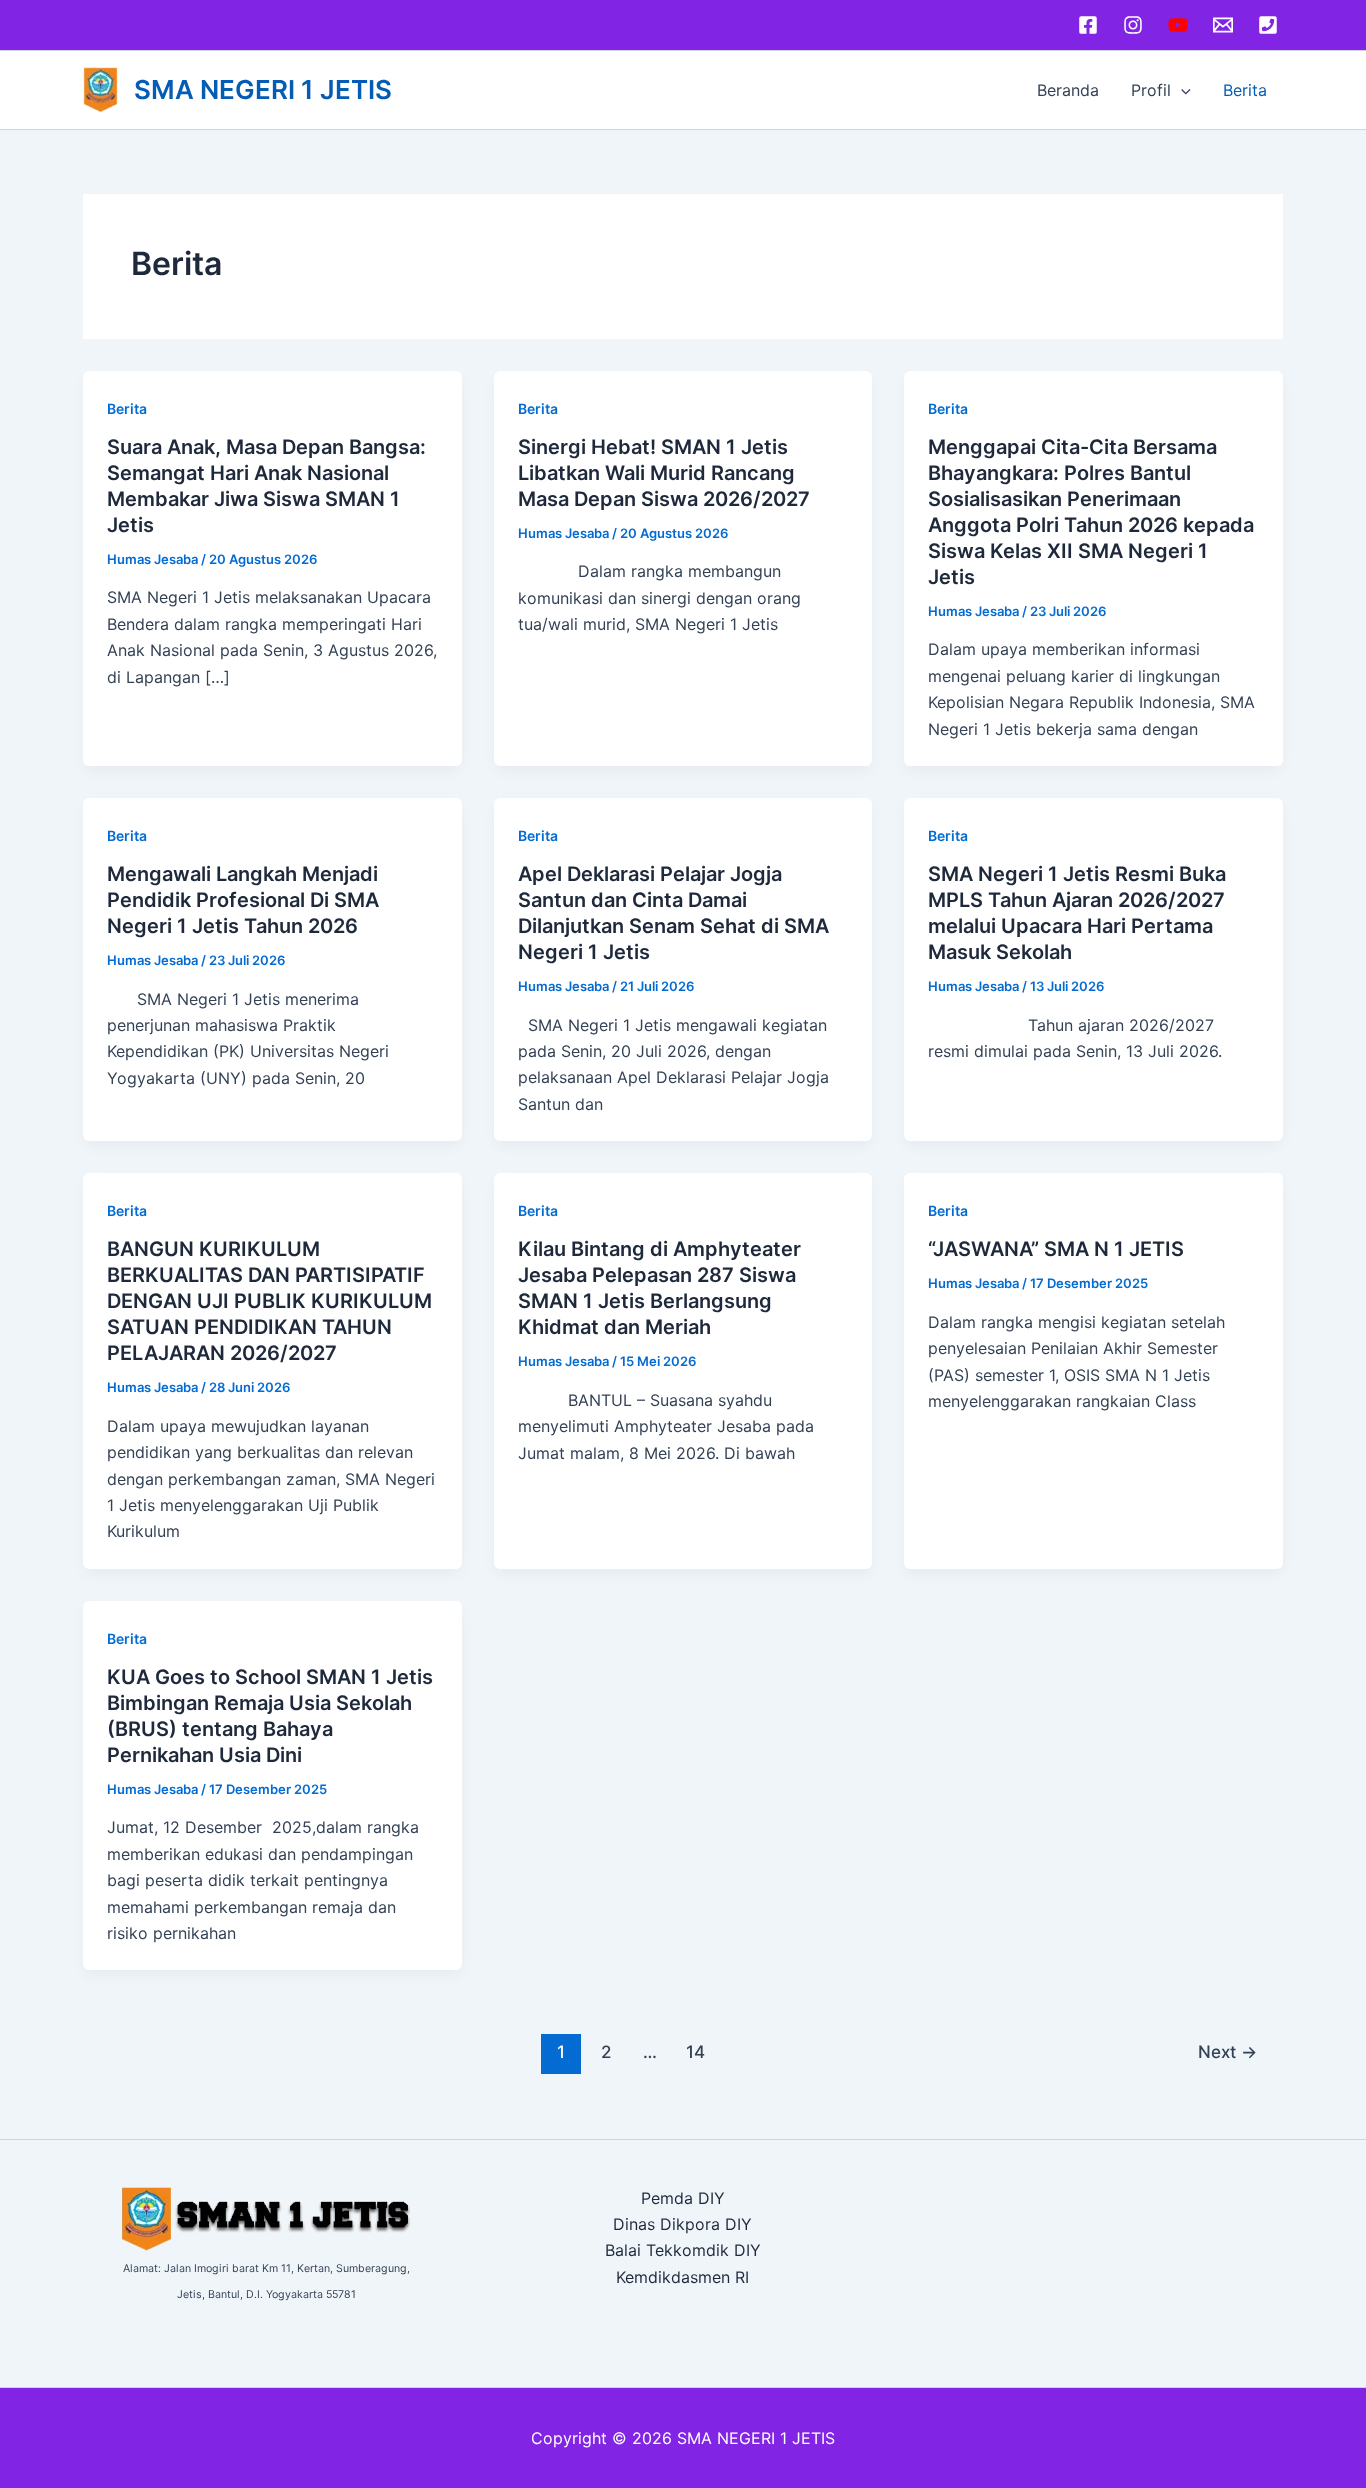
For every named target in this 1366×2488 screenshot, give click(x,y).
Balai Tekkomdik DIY (683, 2250)
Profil (1151, 90)
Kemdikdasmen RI (682, 2277)
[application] (1181, 90)
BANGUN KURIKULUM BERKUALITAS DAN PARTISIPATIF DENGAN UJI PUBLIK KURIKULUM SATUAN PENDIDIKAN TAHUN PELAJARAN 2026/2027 (269, 1301)
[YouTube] (1178, 25)
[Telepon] (1268, 25)
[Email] (1223, 25)
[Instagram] (1133, 25)
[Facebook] (1088, 25)
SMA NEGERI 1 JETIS (263, 89)
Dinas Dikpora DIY (682, 2224)
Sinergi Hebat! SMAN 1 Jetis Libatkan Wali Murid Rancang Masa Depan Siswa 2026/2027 (664, 473)
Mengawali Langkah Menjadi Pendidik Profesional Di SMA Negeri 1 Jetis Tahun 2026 (243, 900)
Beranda (1068, 90)
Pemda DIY (683, 2198)
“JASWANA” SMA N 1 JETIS (1056, 1249)
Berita (1245, 90)
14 (695, 2051)
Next (1227, 2051)
